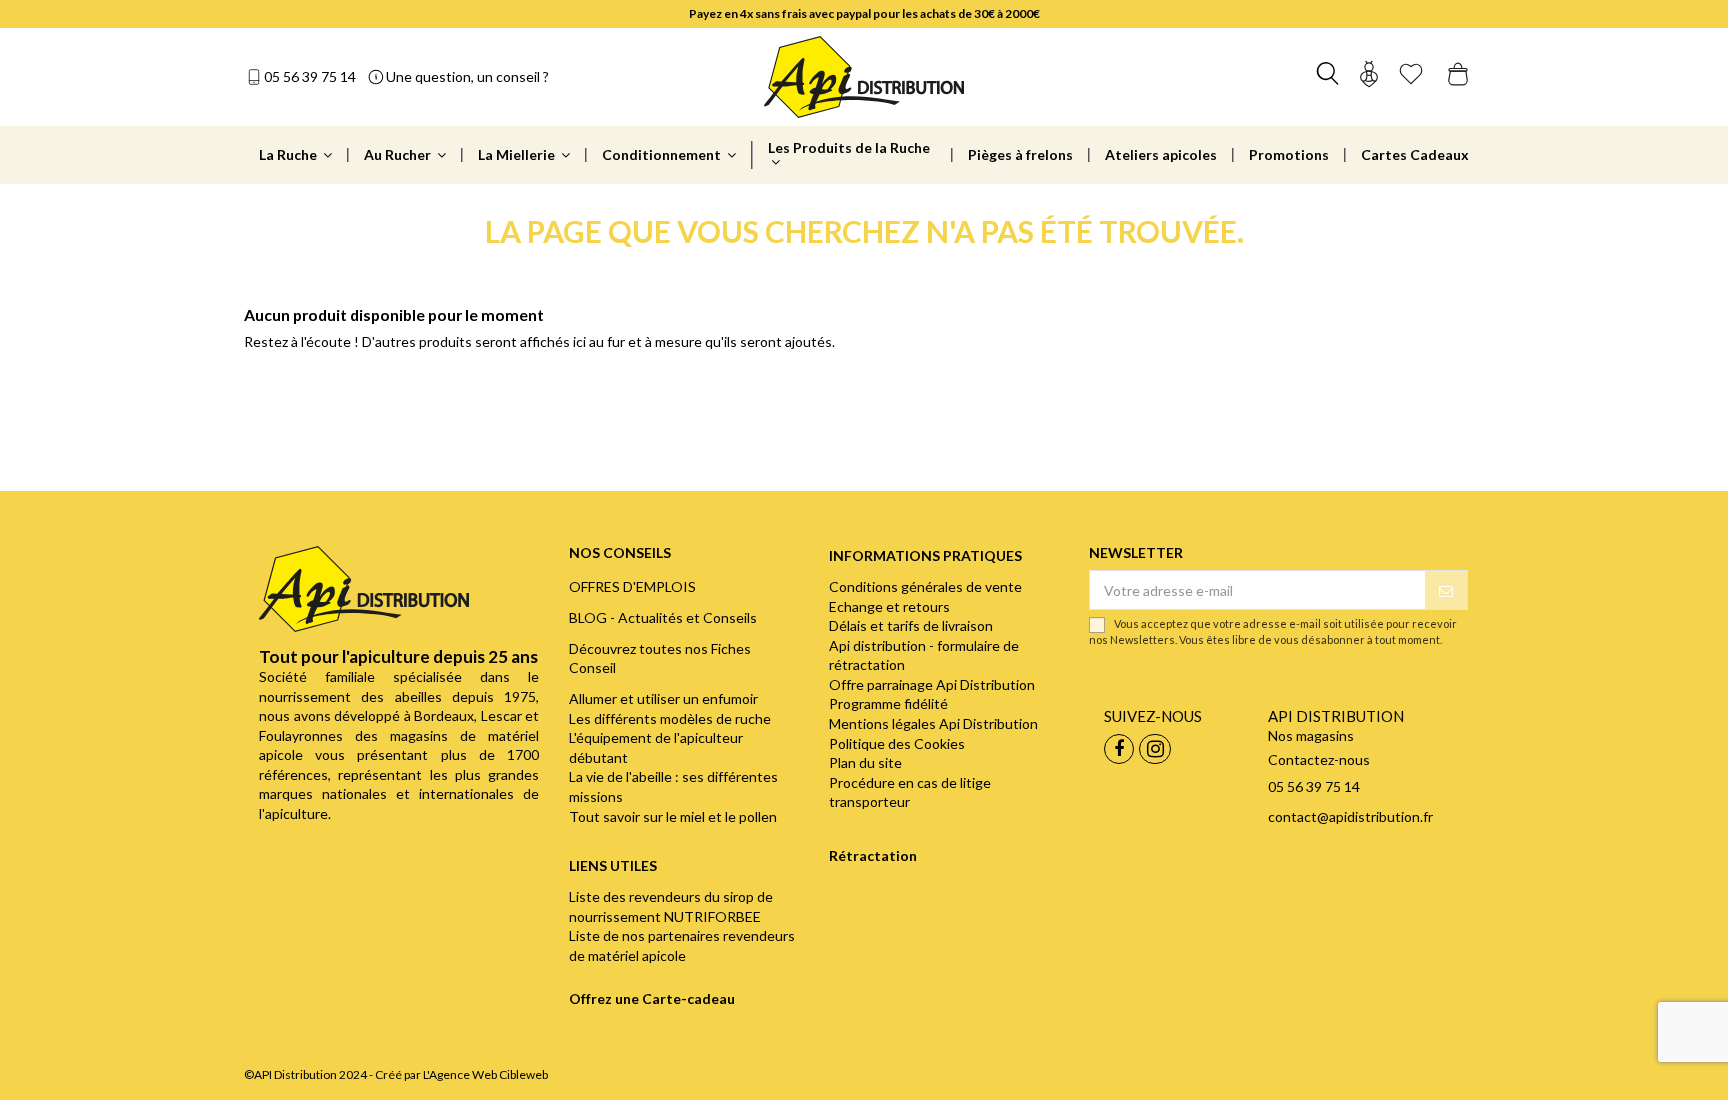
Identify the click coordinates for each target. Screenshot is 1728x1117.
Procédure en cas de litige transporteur (910, 792)
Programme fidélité (888, 703)
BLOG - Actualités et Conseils (663, 617)
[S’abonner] (1446, 590)
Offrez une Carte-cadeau (652, 998)
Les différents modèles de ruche (670, 718)
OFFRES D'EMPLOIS (632, 586)
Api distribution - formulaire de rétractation (924, 655)
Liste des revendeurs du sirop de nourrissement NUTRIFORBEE (671, 906)
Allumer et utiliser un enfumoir (663, 698)
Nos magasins (1311, 735)
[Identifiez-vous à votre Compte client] (1369, 76)
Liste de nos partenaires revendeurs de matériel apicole (682, 945)
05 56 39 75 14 (310, 76)
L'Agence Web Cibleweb (485, 1074)
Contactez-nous (1319, 759)
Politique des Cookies (897, 743)
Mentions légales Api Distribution (933, 723)
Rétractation (873, 855)
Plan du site (865, 762)
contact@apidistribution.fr (1350, 816)
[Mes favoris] (1411, 76)
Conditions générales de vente (925, 586)
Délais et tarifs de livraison (911, 625)
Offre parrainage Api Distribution (932, 684)
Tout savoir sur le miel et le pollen (673, 816)
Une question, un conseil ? (467, 76)
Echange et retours (889, 606)
